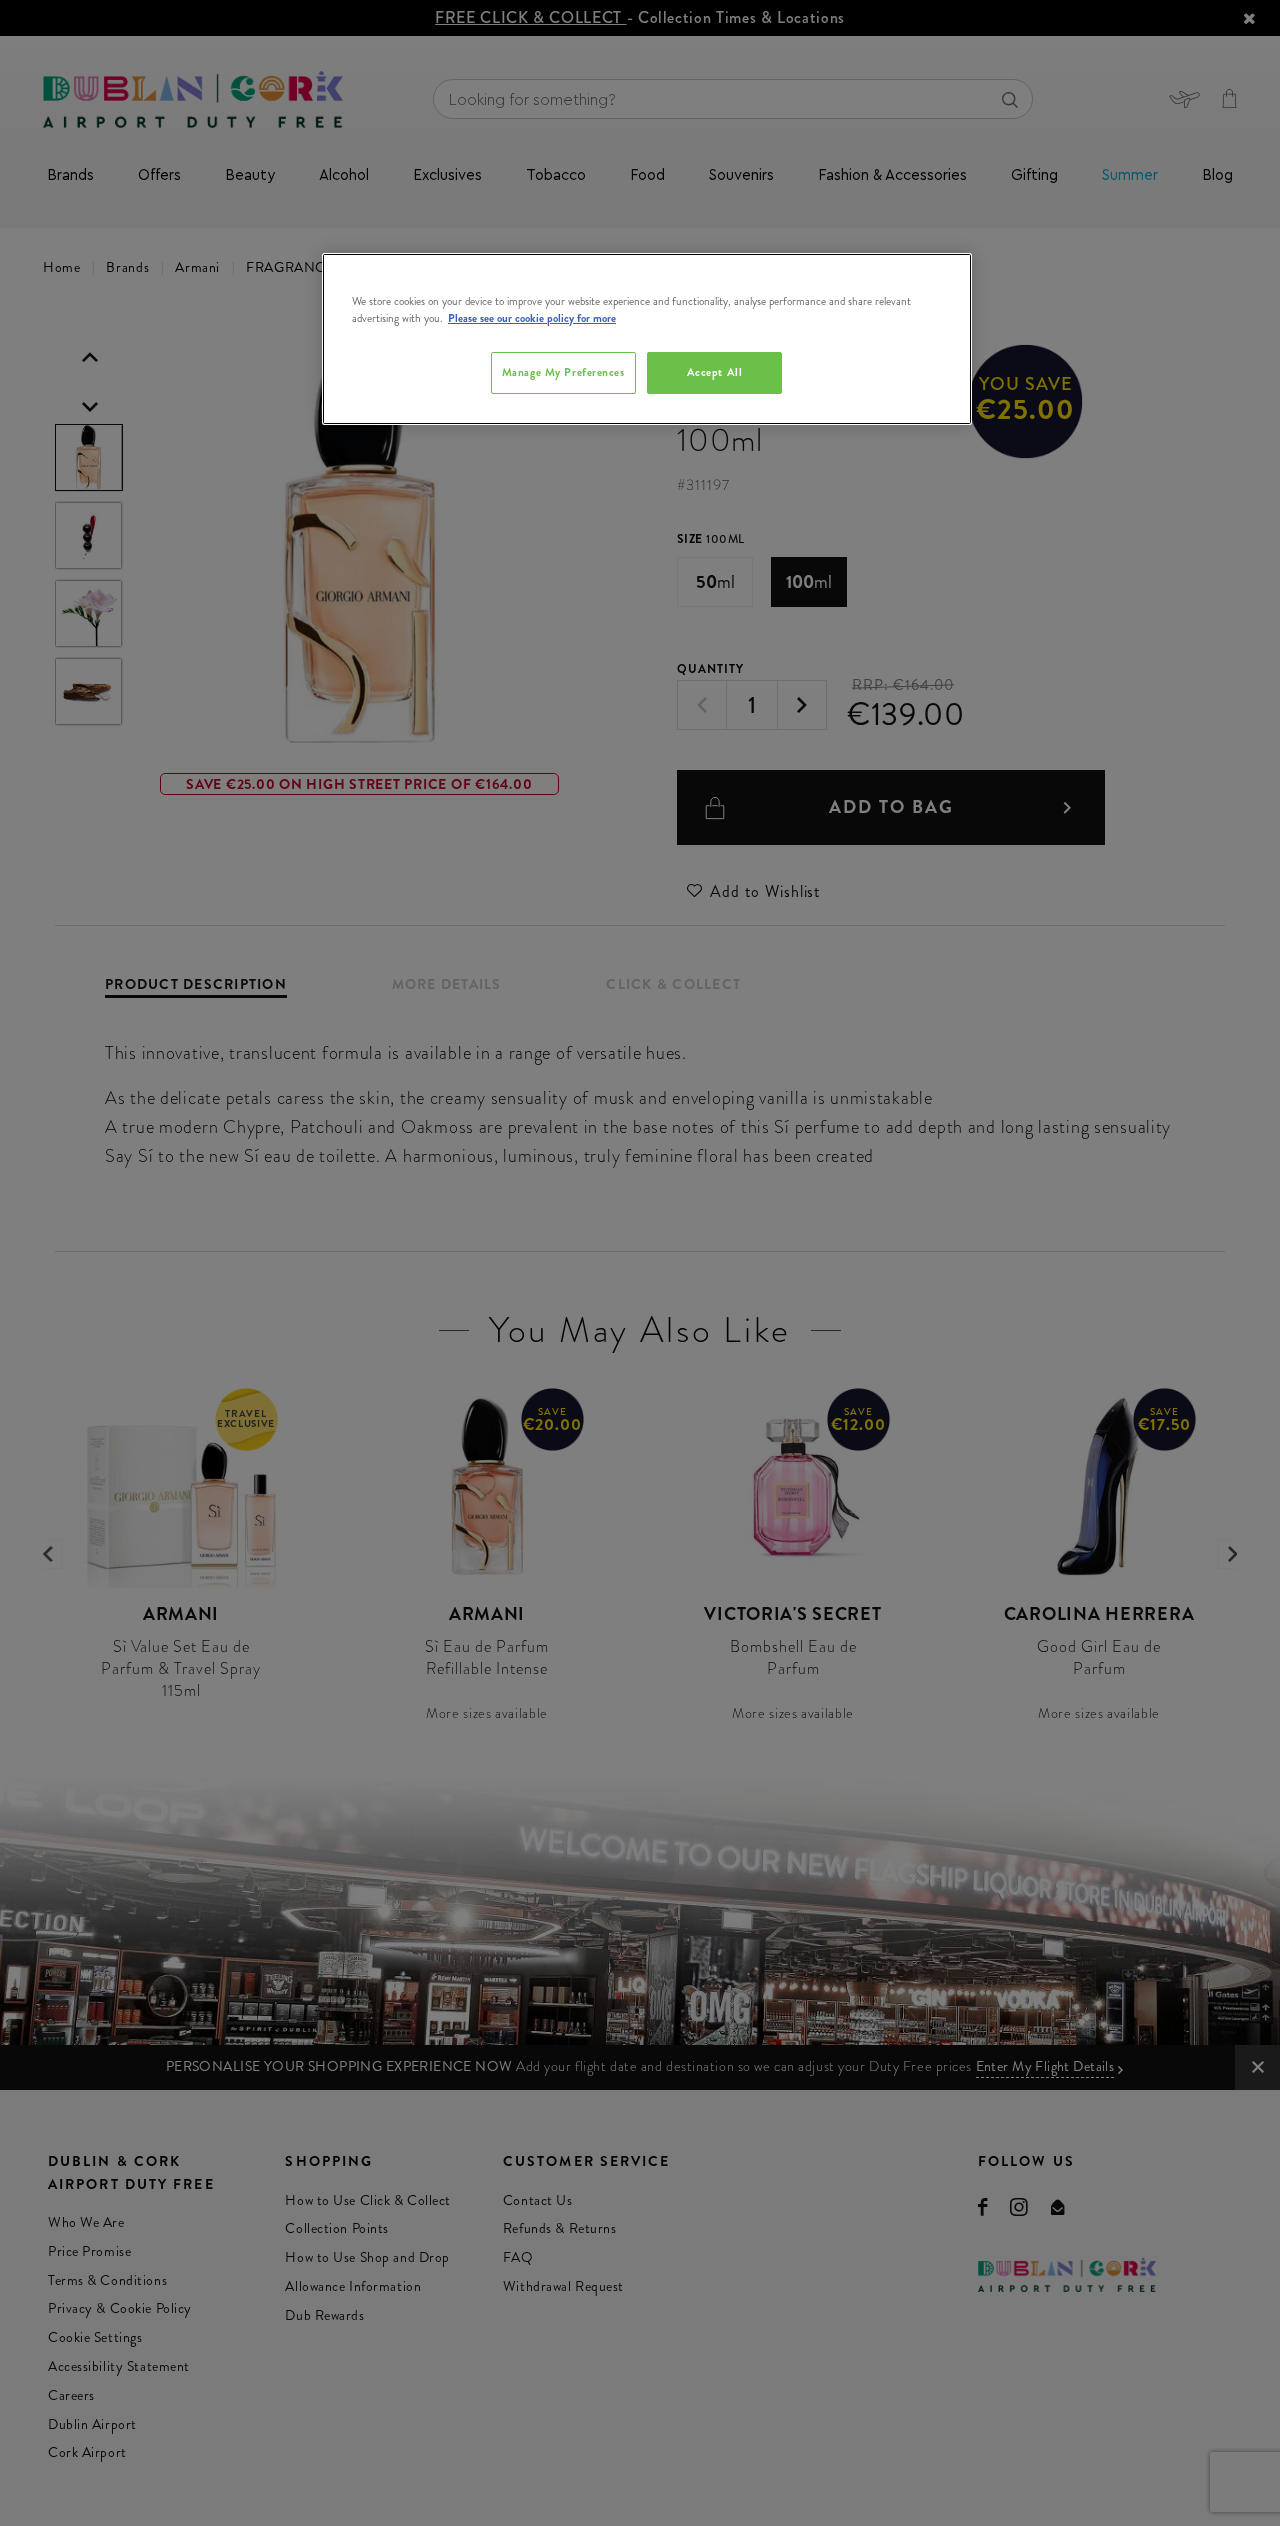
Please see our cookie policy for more (532, 318)
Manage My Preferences (563, 372)
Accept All (715, 372)
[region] (647, 339)
